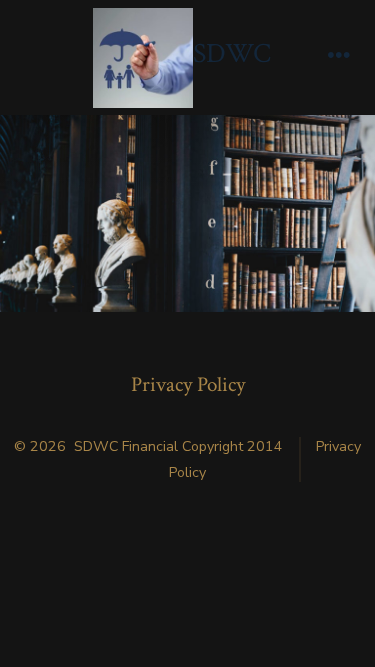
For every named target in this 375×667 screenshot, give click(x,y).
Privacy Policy (188, 384)
